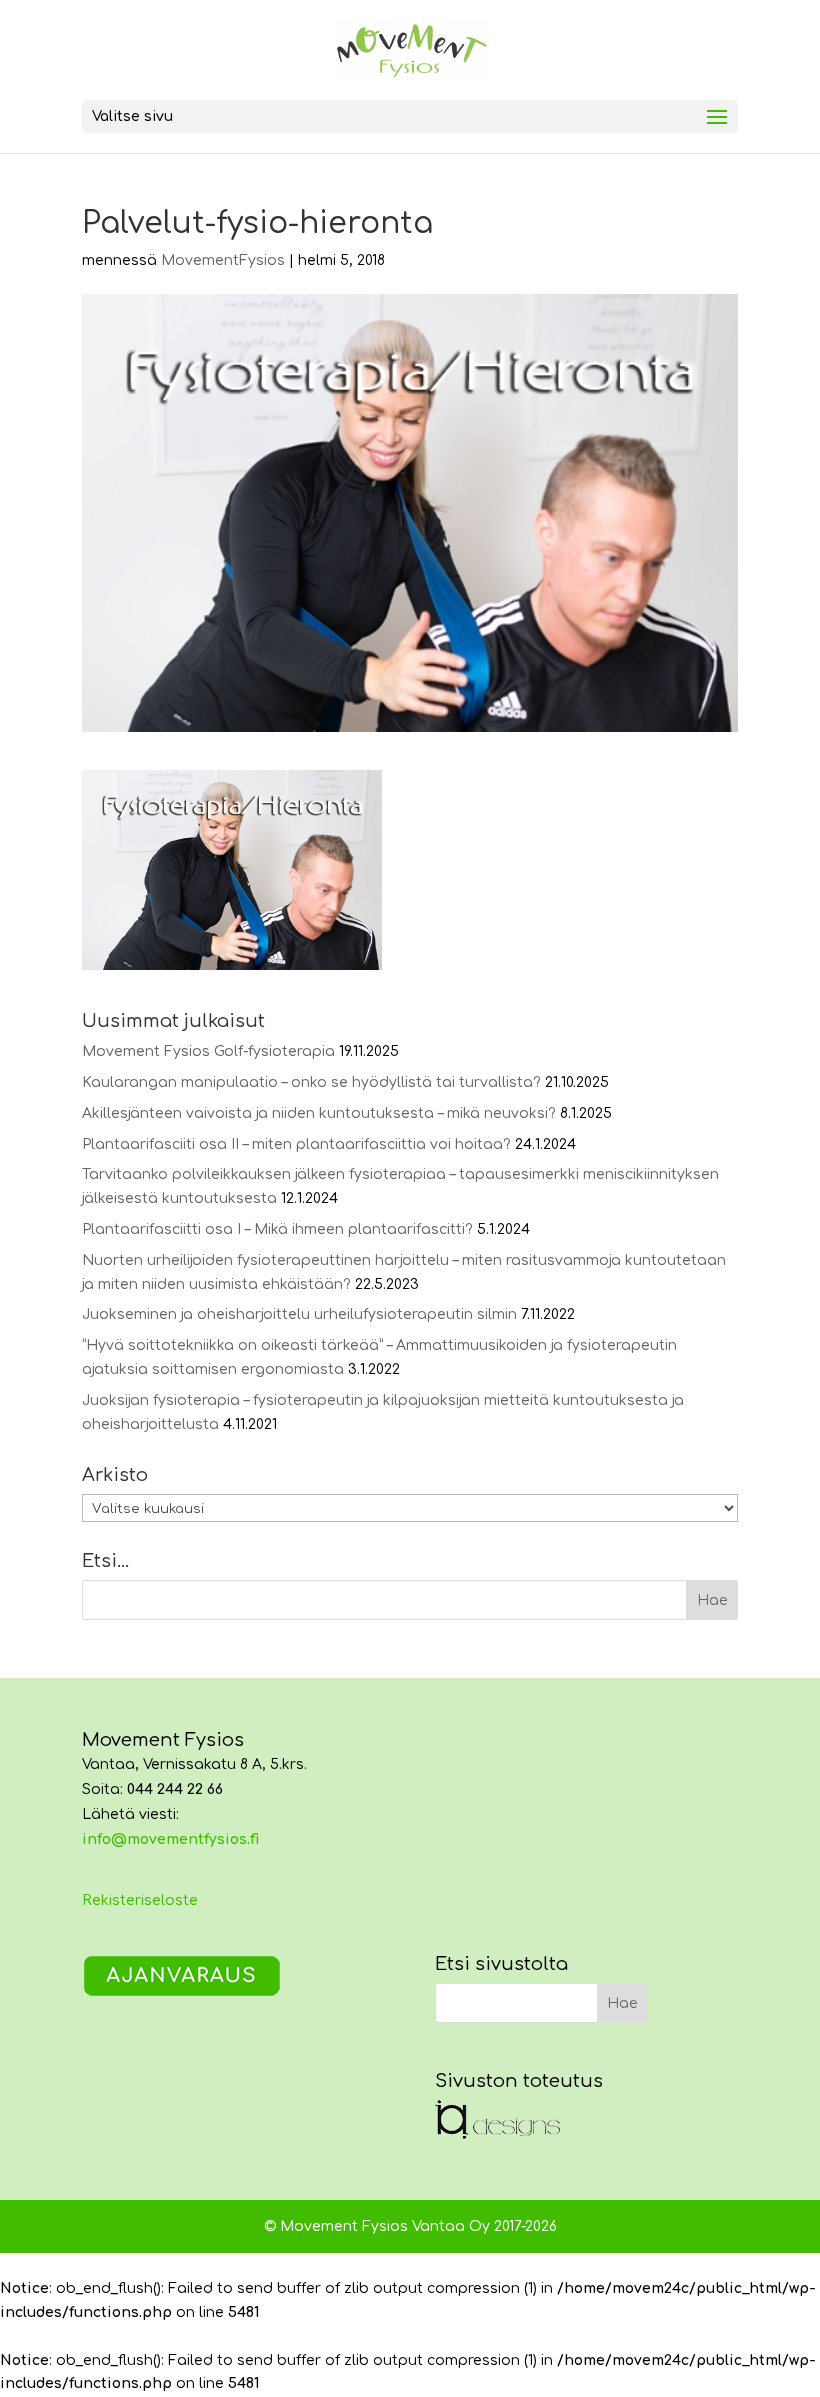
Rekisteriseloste (140, 1900)
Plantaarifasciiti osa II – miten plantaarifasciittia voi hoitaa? (296, 1144)
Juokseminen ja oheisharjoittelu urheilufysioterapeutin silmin (299, 1314)
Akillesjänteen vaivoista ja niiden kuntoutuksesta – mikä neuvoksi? (319, 1113)
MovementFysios (223, 260)
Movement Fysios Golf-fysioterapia (208, 1051)
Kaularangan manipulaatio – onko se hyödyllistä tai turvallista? (311, 1082)
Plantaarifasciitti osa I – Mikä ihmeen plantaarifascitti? (277, 1229)
